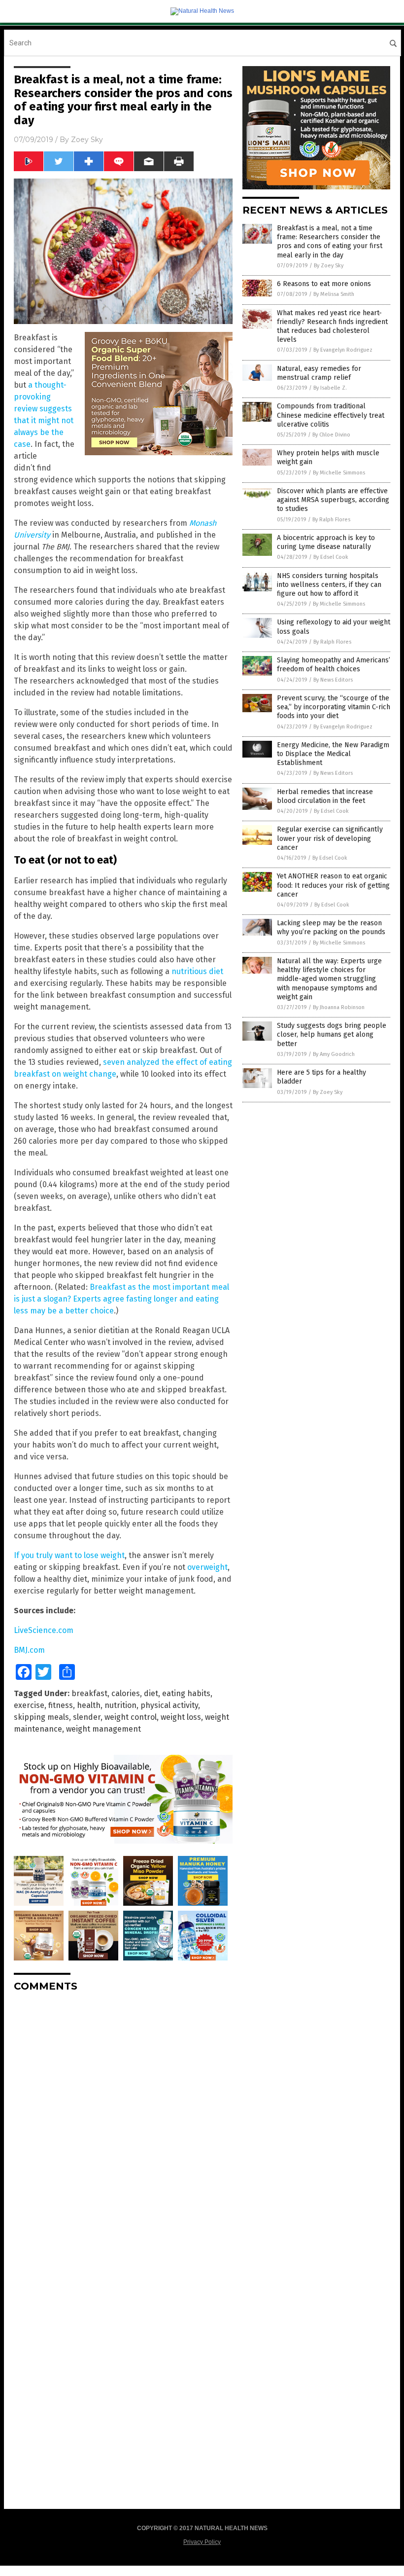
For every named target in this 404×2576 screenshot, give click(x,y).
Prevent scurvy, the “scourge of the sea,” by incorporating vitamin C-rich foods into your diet (334, 707)
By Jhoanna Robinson (339, 1007)
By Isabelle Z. (330, 388)
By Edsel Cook (331, 557)
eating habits (186, 1693)
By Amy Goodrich (334, 1054)
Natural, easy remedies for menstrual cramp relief (319, 373)
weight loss (181, 1717)
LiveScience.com (44, 1630)
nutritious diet (197, 971)
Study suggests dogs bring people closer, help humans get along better (332, 1034)
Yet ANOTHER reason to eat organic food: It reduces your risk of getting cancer (333, 885)
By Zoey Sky (329, 266)
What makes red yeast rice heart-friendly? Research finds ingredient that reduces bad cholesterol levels (332, 327)
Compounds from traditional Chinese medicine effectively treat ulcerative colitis (331, 415)
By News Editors (333, 680)
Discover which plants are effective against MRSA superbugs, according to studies (333, 500)
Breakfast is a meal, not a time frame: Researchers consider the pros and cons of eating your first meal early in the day (330, 242)
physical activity (169, 1705)
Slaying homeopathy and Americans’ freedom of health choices (334, 665)
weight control (131, 1717)
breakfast (89, 1693)
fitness (61, 1705)
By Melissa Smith (334, 294)
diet (151, 1693)
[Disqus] (123, 2123)
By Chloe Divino (331, 435)
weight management (103, 1729)
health (89, 1705)
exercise (29, 1705)
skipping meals (41, 1717)
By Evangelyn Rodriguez (343, 350)
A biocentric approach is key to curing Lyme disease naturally (326, 542)
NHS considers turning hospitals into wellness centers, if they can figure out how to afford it (329, 585)
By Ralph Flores (331, 520)
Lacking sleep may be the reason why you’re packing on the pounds (331, 927)
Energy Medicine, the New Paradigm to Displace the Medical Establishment (333, 754)
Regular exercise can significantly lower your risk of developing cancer (330, 838)
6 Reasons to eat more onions (324, 284)
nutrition (120, 1705)
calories (126, 1693)
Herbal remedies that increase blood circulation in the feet (325, 796)
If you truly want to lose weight (69, 1555)
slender (87, 1717)
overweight (207, 1567)
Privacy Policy (202, 2542)
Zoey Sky (87, 140)
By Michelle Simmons (339, 473)
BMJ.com (29, 1650)
